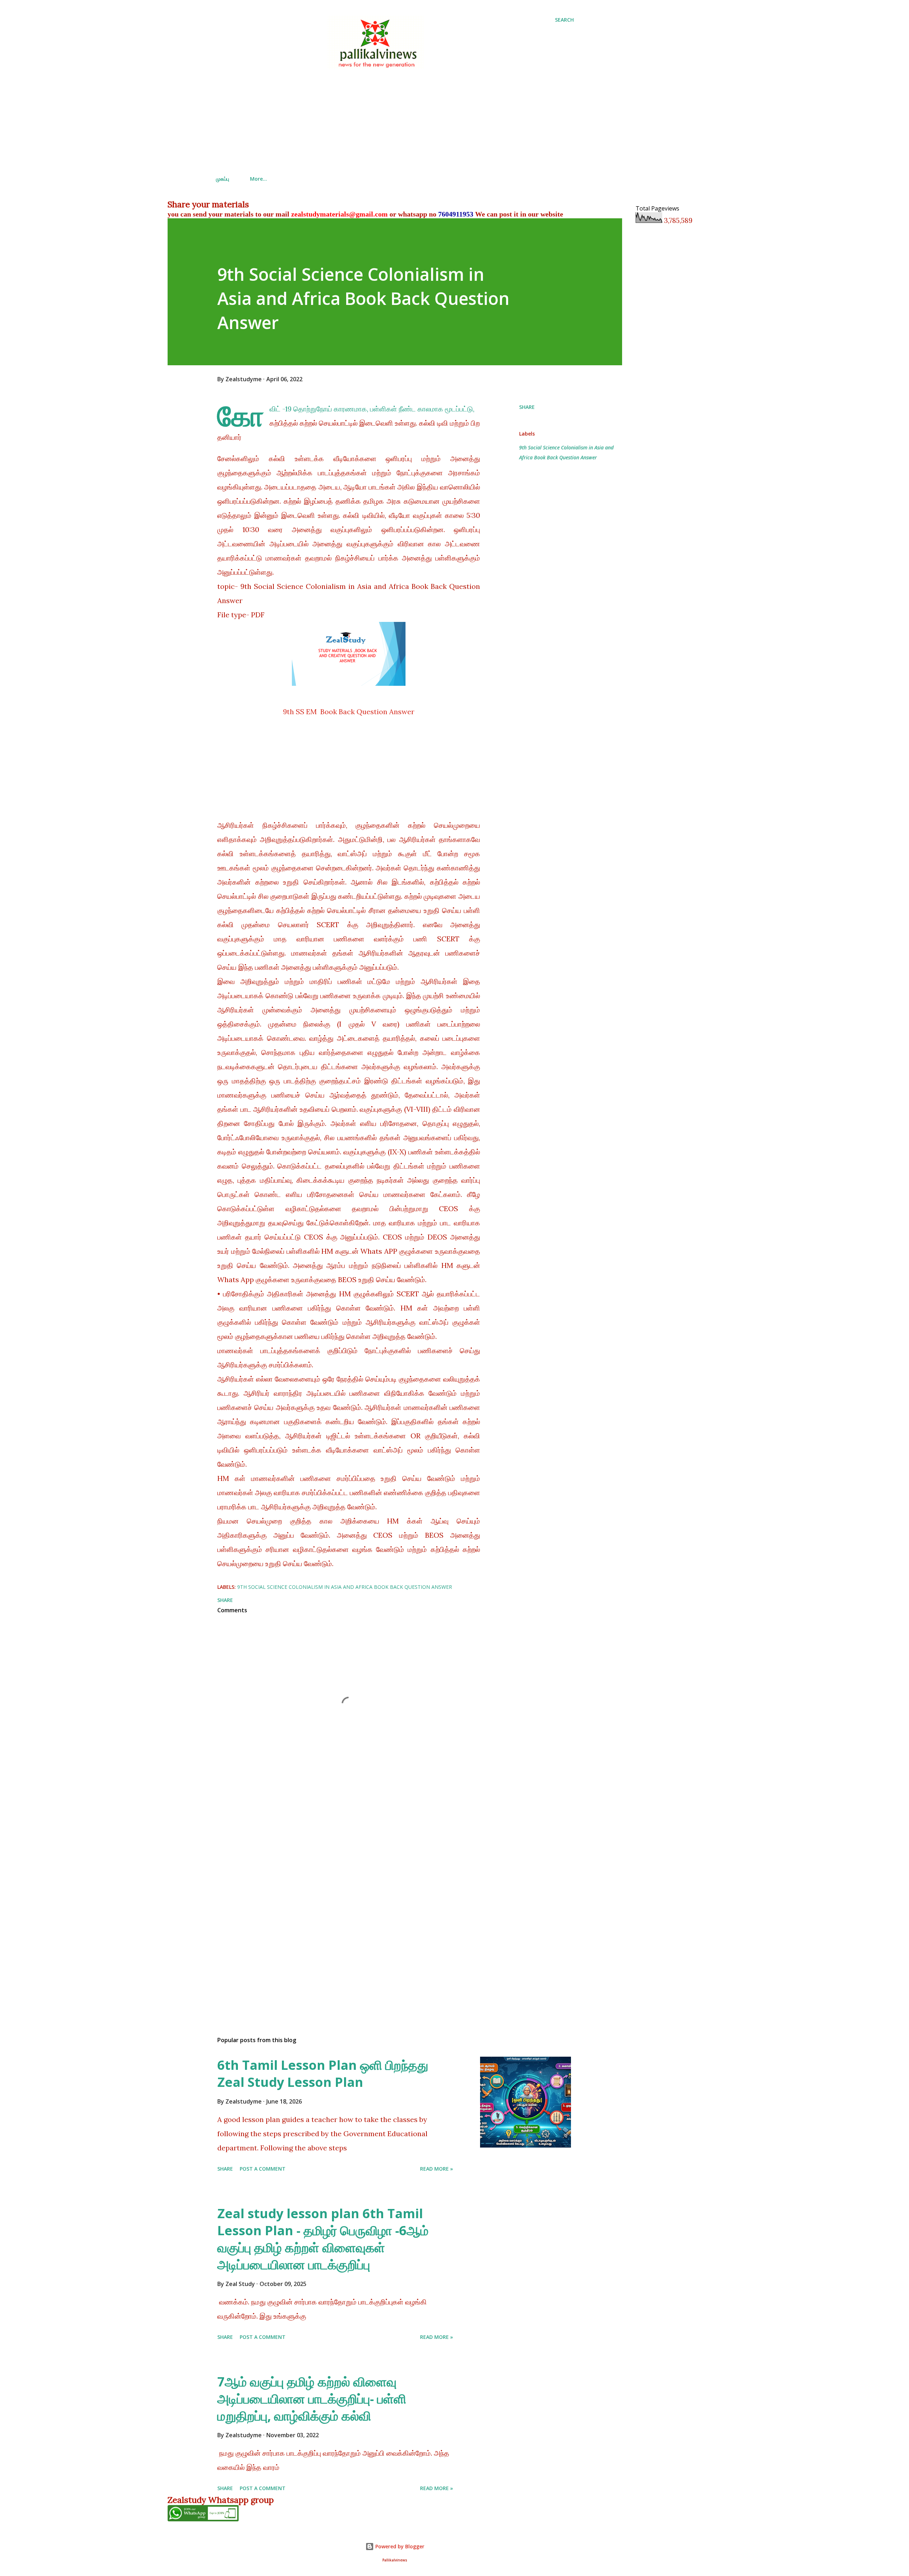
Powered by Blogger (399, 2546)
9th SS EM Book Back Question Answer (349, 712)
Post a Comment (263, 2169)
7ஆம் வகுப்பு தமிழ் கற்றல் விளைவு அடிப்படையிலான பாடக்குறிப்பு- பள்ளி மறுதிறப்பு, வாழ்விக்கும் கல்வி (312, 2399)
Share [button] (527, 407)
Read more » (437, 2169)
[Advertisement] (395, 121)
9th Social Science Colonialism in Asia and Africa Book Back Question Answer (566, 452)
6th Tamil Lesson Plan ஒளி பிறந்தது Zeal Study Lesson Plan (323, 2074)
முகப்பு (222, 179)
